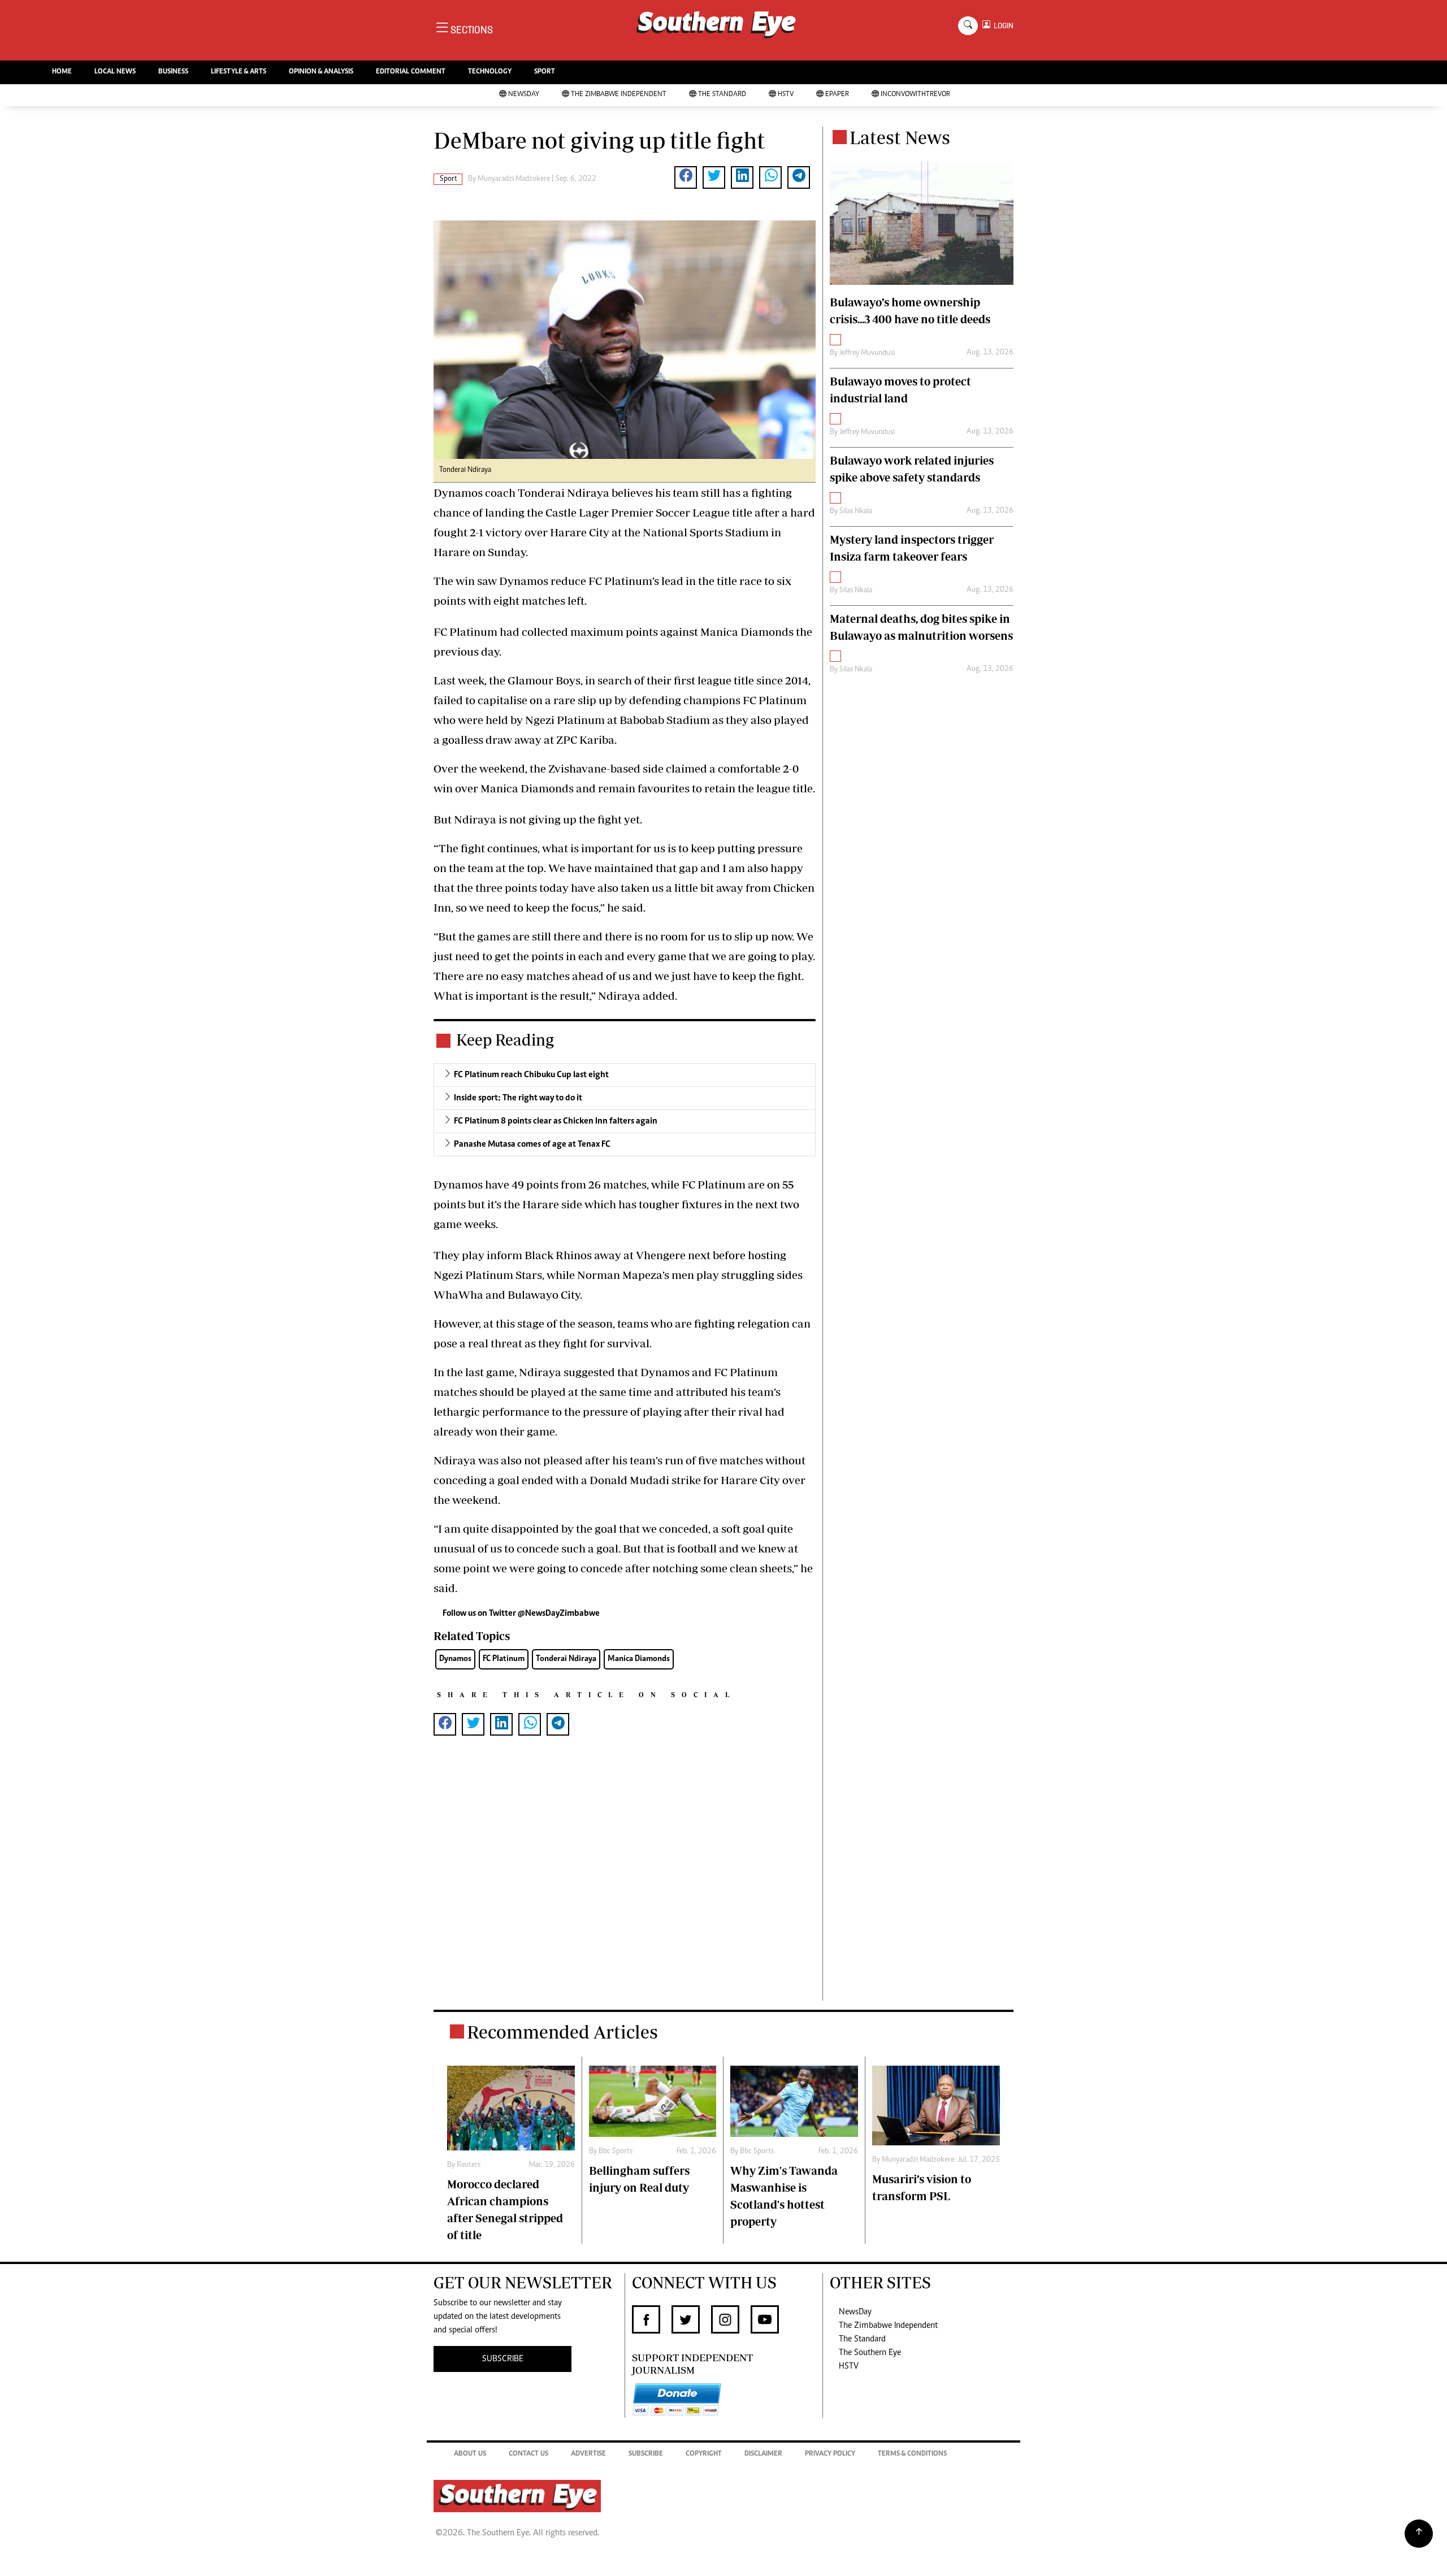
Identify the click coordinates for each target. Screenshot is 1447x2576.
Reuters (469, 2165)
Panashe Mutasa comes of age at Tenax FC (532, 1144)
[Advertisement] (625, 1886)
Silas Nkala (856, 511)
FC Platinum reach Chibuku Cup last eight (531, 1075)
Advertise (588, 2454)
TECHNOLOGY (490, 72)
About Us (470, 2454)
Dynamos (455, 1659)
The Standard (722, 95)
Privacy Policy (830, 2454)
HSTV (786, 95)
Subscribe (646, 2454)
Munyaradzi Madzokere (514, 179)
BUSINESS (173, 72)
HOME (62, 72)
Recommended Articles (562, 2032)
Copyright (704, 2454)
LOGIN (1002, 26)
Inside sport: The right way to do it (518, 1098)
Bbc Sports (616, 2152)
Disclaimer (763, 2454)
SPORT (545, 72)
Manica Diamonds (639, 1659)
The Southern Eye (870, 2353)
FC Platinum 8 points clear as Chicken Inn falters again (556, 1121)
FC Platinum (504, 1659)
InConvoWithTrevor (915, 95)
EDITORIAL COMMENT (411, 72)
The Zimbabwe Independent (619, 95)
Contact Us (528, 2454)
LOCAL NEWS (115, 72)
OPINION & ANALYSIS (321, 72)
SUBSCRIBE (503, 2359)
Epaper (837, 95)
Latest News (900, 137)
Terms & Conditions (912, 2454)
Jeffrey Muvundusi (867, 353)
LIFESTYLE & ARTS (239, 72)
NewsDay (524, 95)
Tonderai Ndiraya (566, 1659)
